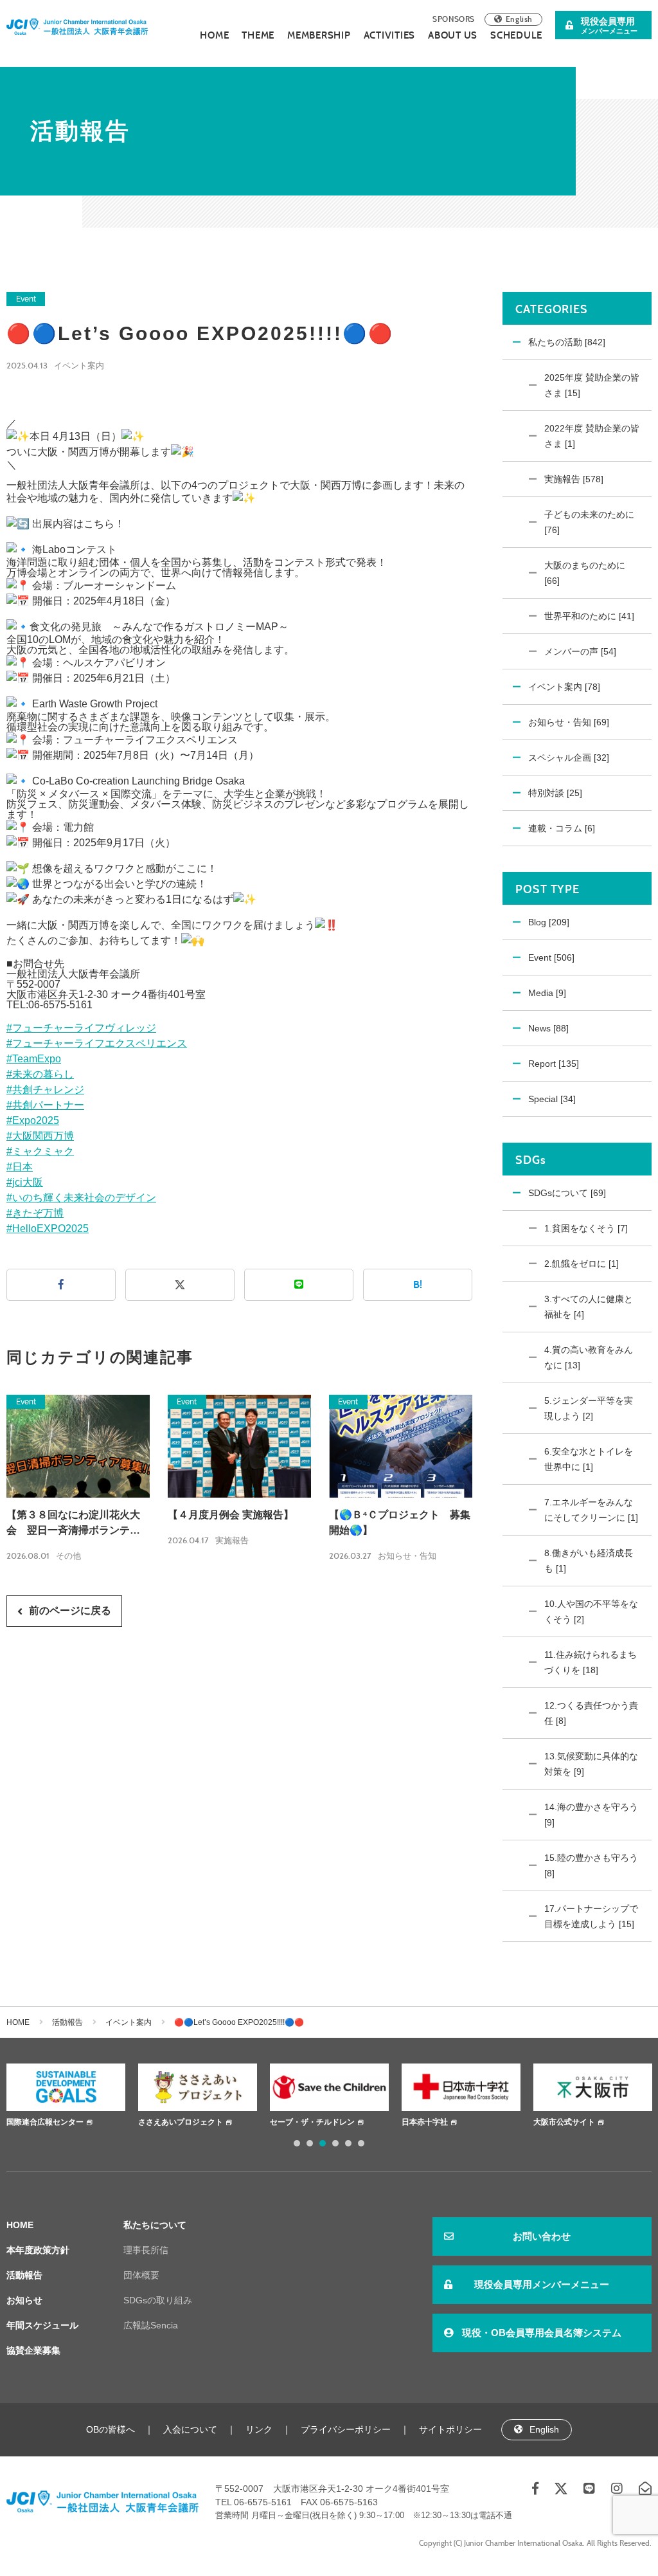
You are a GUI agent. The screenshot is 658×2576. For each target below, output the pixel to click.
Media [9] (547, 993)
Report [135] (554, 1064)
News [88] (548, 1028)
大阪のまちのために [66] (585, 573)
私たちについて (155, 2225)
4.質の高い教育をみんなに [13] (589, 1357)
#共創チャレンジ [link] (45, 1090)
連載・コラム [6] (562, 828)
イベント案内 (79, 366)
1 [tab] (297, 2143)
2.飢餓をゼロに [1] (582, 1264)
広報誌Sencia (151, 2325)
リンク (259, 2429)
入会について (190, 2429)
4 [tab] (335, 2143)
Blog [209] (549, 922)
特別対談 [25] (555, 793)
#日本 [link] (20, 1167)
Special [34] (552, 1099)
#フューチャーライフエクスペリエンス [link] (97, 1043)
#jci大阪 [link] (25, 1182)
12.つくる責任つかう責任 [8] (591, 1713)
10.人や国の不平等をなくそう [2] (591, 1611)
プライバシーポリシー (346, 2429)
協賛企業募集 (33, 2350)
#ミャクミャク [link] (40, 1151)
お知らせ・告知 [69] (569, 722)
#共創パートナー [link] (45, 1105)
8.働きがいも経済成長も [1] (589, 1561)
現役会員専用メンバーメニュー (542, 2284)
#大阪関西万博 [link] (40, 1136)
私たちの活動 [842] (567, 342)
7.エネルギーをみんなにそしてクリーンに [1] (591, 1510)
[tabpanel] (66, 2097)
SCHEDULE (516, 35)
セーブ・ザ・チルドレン (312, 2122)
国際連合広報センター (45, 2122)
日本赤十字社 (425, 2122)
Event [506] (551, 957)
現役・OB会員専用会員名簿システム (542, 2333)
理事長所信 (146, 2250)
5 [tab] (348, 2143)
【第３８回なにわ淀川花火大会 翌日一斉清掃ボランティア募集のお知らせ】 (73, 1524)
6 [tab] (361, 2143)
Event (26, 299)
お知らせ (24, 2300)
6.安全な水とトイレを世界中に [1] (589, 1459)
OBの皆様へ (111, 2429)
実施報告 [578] (574, 479)
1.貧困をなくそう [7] (586, 1228)
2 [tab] (310, 2143)
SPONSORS (454, 19)
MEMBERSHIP (319, 35)
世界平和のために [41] (589, 616)
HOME (214, 35)
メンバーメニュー (609, 25)
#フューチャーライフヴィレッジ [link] (81, 1028)
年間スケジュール (42, 2325)
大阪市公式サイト (564, 2122)
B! (418, 1284)
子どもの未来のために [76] (589, 522)
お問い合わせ (542, 2236)
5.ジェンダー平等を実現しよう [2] (589, 1408)
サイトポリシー (450, 2429)
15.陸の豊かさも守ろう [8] (591, 1865)
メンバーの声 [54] (580, 651)
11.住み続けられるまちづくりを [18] (591, 1662)
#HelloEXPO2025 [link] (48, 1229)
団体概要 (141, 2275)
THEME (258, 35)
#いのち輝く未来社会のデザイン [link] (81, 1198)
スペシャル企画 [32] (569, 757)
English (519, 19)
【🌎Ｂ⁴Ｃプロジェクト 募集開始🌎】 (400, 1522)
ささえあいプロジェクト (181, 2122)
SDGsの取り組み (158, 2300)
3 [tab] (323, 2143)
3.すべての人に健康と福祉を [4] (589, 1307)
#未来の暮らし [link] (40, 1074)
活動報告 (67, 2022)
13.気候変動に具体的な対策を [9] (591, 1764)
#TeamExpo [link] (34, 1059)
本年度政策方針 (38, 2250)
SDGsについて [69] (567, 1193)
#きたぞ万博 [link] (35, 1213)
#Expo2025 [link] (33, 1120)
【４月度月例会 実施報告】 (231, 1515)
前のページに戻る (70, 1610)
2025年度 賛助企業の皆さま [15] (592, 385)
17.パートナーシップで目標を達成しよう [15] (591, 1916)
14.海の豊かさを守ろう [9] (591, 1815)
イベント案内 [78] (564, 687)
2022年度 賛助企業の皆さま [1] (592, 436)
